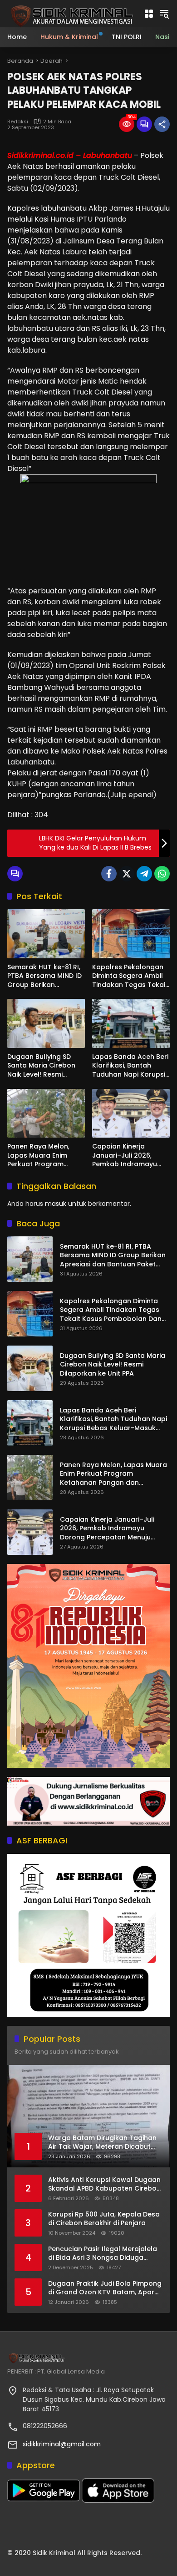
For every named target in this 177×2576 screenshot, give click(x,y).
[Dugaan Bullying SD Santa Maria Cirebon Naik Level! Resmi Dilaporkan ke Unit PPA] (46, 1023)
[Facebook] (109, 874)
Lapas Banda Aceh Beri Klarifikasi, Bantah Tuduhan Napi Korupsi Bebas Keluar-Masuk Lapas (130, 1066)
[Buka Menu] (149, 14)
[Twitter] (127, 874)
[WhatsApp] (162, 874)
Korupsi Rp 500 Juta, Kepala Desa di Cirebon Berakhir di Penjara (104, 2219)
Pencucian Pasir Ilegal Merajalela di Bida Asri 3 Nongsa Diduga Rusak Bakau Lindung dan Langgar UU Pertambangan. (105, 2254)
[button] (164, 14)
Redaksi (18, 122)
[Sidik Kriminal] (71, 13)
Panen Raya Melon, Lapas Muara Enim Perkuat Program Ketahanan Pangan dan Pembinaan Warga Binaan (46, 1156)
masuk (56, 1204)
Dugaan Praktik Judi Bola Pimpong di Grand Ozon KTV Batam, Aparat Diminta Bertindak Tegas (105, 2288)
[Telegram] (144, 874)
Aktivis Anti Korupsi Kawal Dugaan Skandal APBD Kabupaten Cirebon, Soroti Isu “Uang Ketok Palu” (105, 2184)
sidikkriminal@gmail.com (62, 2444)
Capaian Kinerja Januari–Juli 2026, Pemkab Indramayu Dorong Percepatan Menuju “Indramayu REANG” (125, 1156)
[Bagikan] (162, 124)
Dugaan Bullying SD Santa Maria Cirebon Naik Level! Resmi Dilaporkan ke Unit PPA (44, 1066)
